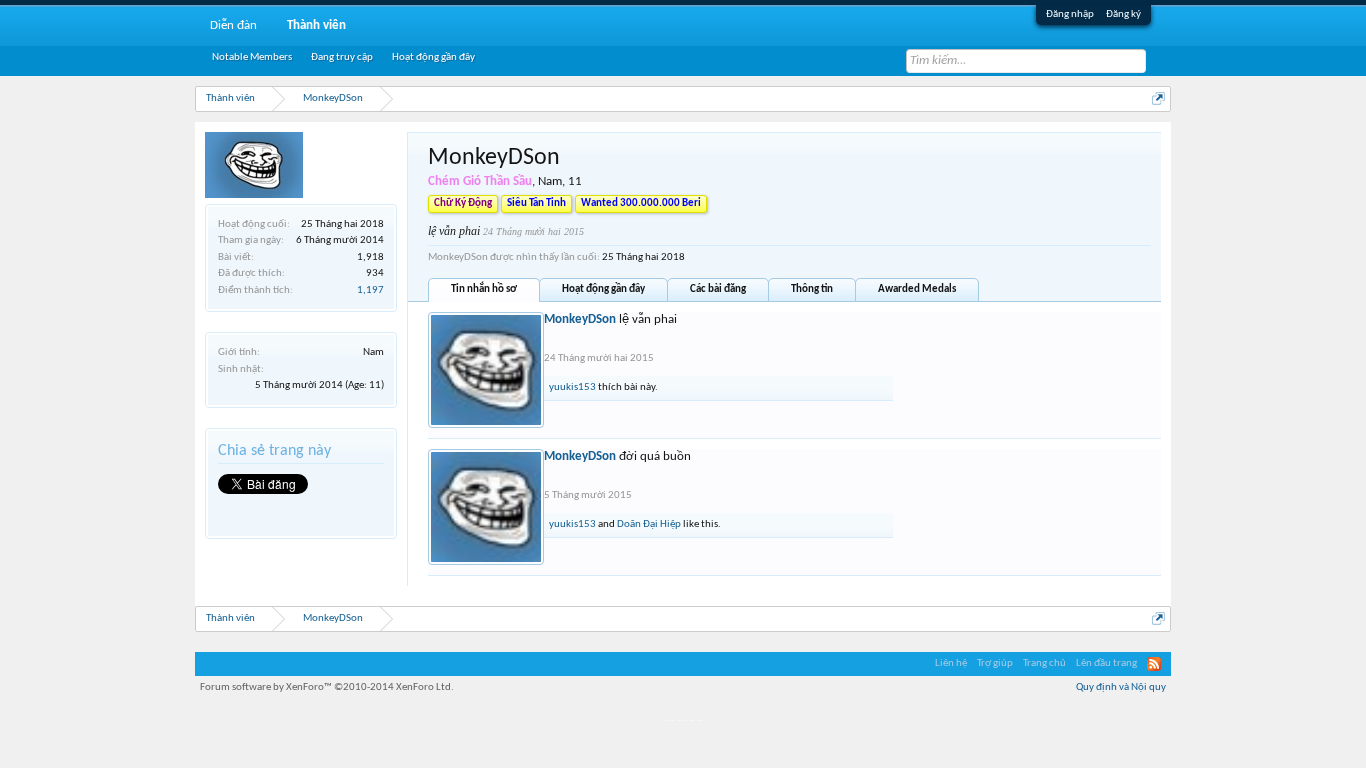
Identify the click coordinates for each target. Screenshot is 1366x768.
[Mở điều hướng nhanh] (1158, 98)
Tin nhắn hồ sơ (484, 289)
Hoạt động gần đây (603, 289)
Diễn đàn (233, 25)
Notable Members (252, 57)
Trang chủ (1044, 663)
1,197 (370, 290)
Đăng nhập (1070, 14)
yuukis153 (572, 387)
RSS (1154, 664)
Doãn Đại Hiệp (649, 524)
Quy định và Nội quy (1121, 687)
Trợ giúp (995, 663)
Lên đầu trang (1106, 663)
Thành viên (316, 25)
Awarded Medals (917, 289)
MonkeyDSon (580, 319)
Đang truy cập (342, 57)
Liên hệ (951, 663)
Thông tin (812, 289)
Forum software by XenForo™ (327, 687)
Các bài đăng (718, 289)
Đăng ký (1123, 14)
